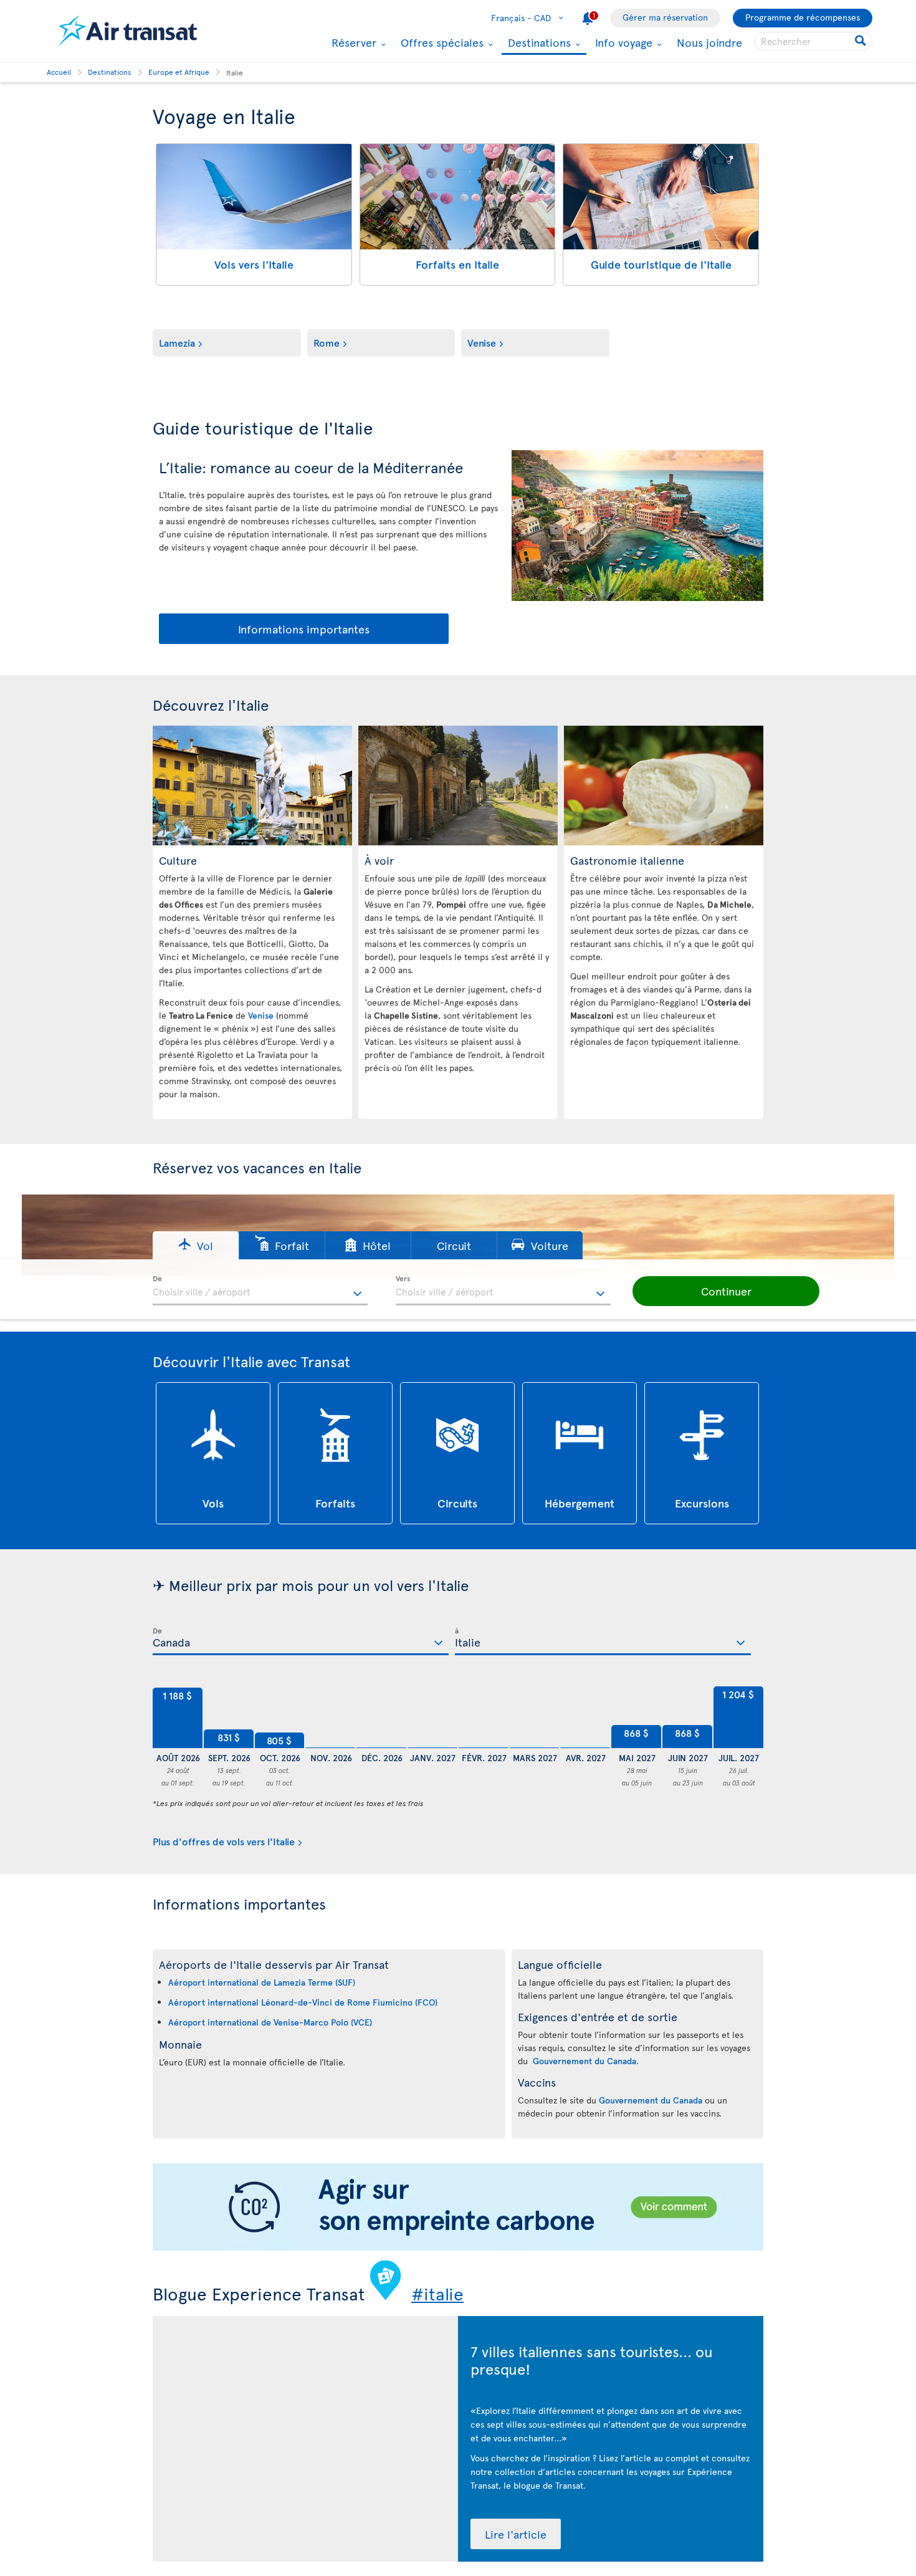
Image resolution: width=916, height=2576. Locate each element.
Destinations (538, 43)
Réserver (352, 42)
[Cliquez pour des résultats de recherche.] (861, 41)
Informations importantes (304, 629)
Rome (327, 342)
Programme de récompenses (803, 17)
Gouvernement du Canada (584, 2061)
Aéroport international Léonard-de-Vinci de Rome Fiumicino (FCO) (303, 2002)
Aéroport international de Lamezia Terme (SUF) (262, 1982)
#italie (437, 2293)
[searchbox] (813, 41)
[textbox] (260, 1290)
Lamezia (177, 342)
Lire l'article (516, 2534)
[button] (196, 1245)
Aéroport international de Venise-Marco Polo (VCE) (270, 2022)
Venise (482, 342)
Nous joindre (709, 42)
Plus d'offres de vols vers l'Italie (224, 1841)
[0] (330, 1718)
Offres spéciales (441, 42)
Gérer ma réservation (665, 17)
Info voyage (622, 42)
